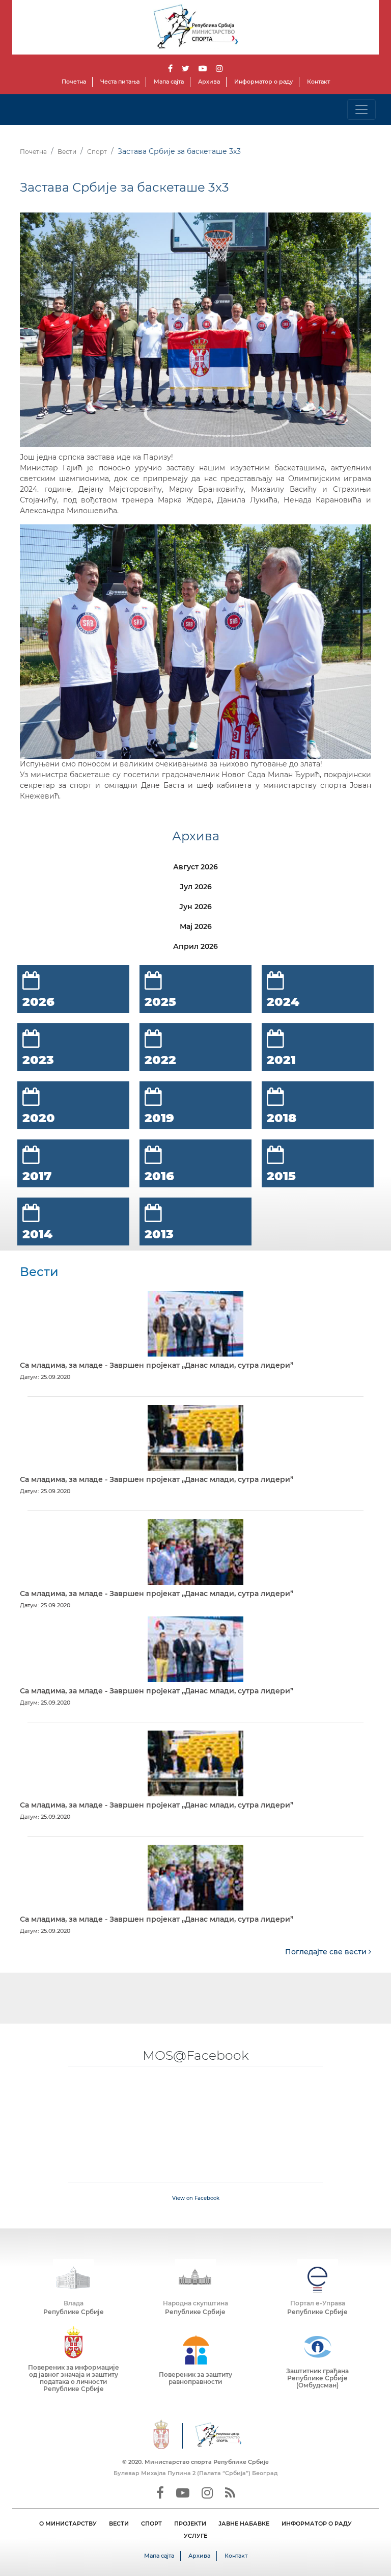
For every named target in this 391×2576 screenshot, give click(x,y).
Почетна (74, 82)
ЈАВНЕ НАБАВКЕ (244, 2524)
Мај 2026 (196, 926)
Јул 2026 (196, 887)
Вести (67, 152)
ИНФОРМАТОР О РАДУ (317, 2524)
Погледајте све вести (327, 1952)
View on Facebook (196, 2198)
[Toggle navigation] (361, 110)
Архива (209, 82)
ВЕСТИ (119, 2524)
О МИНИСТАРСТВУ (68, 2524)
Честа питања (120, 82)
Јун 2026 (195, 907)
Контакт (318, 82)
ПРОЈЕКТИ (190, 2524)
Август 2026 (195, 867)
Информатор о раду (263, 82)
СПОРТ (151, 2524)
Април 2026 (195, 946)
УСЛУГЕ (195, 2536)
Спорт (97, 152)
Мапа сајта (169, 82)
